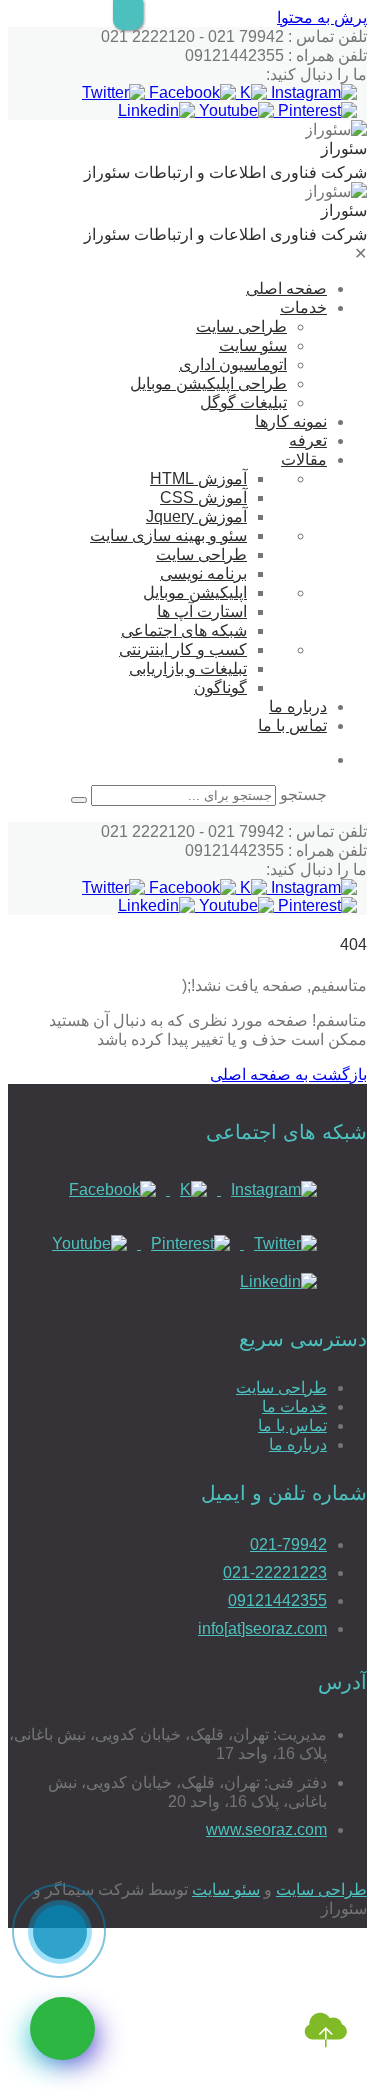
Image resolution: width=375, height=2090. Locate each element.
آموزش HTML (198, 478)
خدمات (303, 307)
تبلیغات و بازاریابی (188, 668)
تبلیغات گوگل (243, 402)
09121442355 (277, 1600)
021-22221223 (275, 1572)
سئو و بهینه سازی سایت (168, 535)
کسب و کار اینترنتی (183, 649)
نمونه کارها (291, 421)
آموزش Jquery (196, 516)
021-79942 (288, 1544)
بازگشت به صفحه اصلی (288, 1074)
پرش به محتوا (322, 17)
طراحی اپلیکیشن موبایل (208, 383)
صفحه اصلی (286, 288)
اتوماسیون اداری (233, 364)
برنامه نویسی (203, 573)
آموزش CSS (203, 497)
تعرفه (308, 440)
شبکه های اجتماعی (184, 630)
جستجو (303, 794)
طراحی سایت (241, 326)
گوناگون (220, 687)
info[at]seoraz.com (262, 1628)
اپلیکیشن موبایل (195, 592)
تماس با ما (292, 725)
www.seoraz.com (266, 1829)
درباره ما (298, 706)
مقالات (304, 459)
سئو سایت (253, 345)
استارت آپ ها (202, 611)
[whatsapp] (62, 2028)
